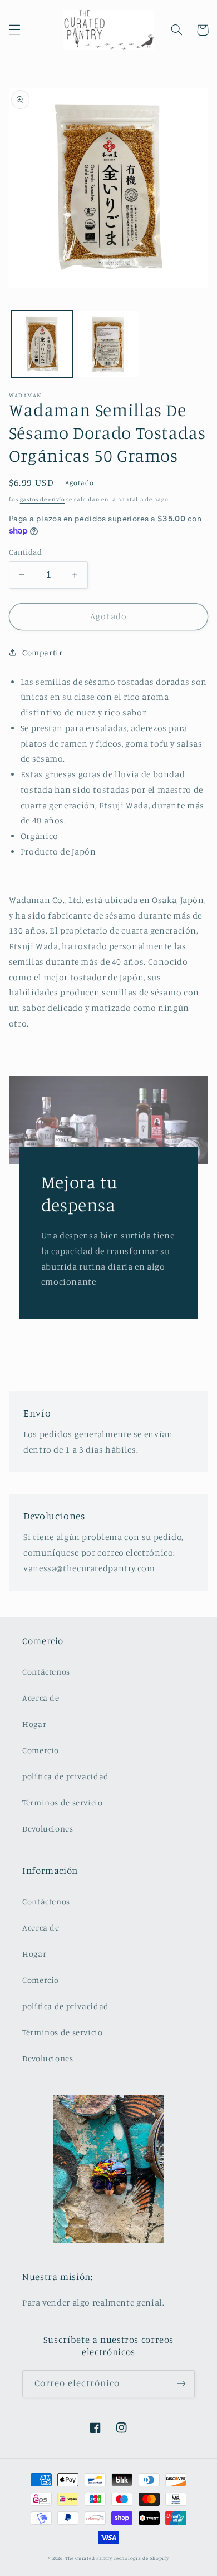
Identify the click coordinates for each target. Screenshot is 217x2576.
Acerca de (41, 1698)
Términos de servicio (63, 1802)
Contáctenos (46, 1672)
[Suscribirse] (181, 2384)
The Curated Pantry (88, 2558)
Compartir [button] (43, 652)
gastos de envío (43, 499)
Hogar (34, 1724)
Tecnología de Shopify (141, 2558)
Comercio (41, 1750)
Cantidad (25, 552)
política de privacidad (66, 1776)
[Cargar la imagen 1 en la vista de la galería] (42, 344)
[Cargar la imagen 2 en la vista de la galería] (108, 344)
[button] (14, 30)
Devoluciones (48, 1829)
